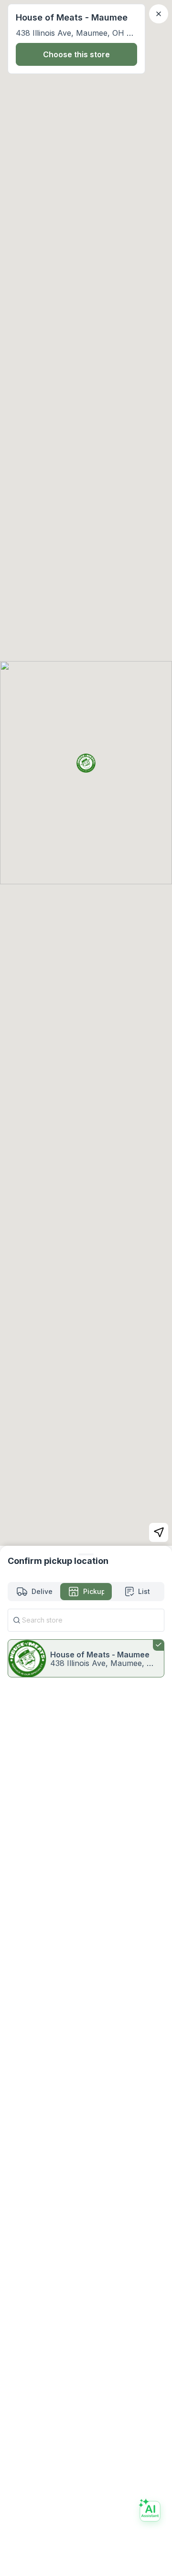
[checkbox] (86, 1658)
